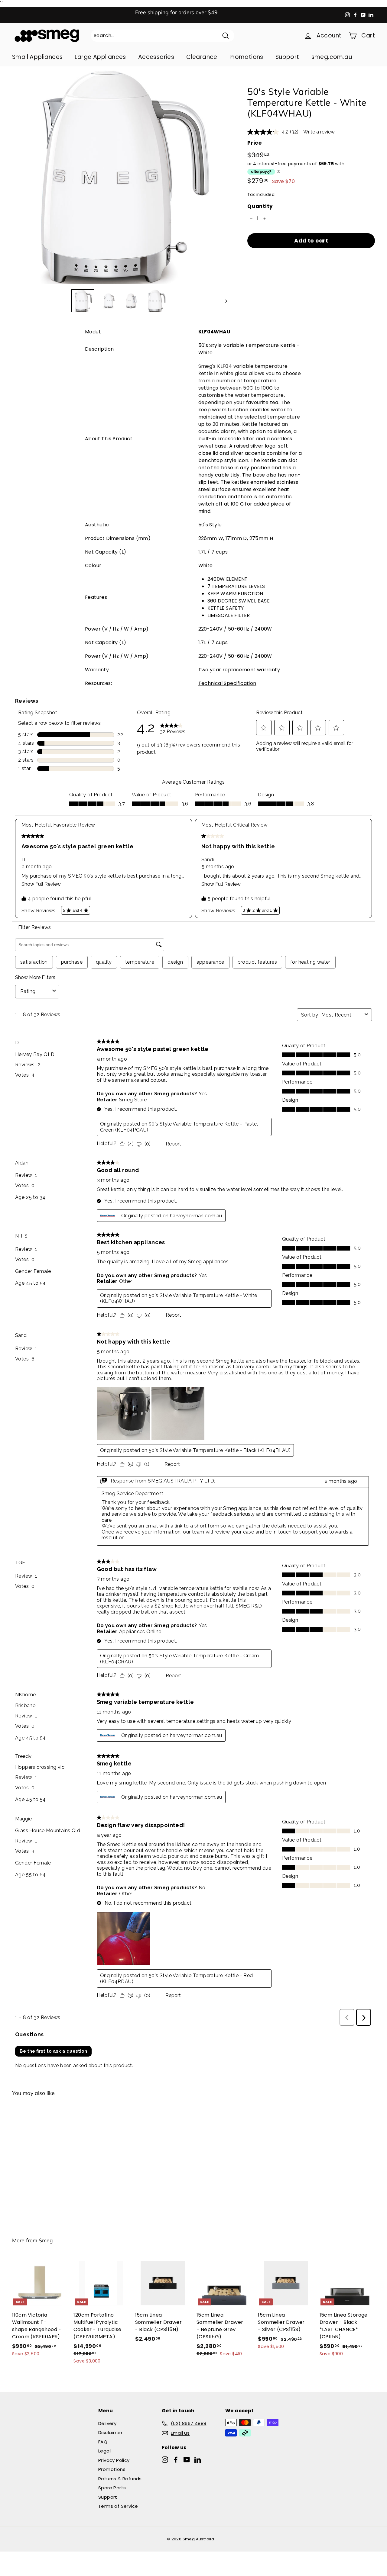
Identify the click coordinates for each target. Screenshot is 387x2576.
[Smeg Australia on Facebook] (176, 2459)
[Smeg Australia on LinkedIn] (198, 2459)
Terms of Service (118, 2506)
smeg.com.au (332, 57)
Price (254, 143)
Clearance (202, 57)
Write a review (319, 132)
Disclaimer (110, 2432)
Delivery (107, 2423)
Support (287, 57)
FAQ (103, 2442)
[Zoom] (120, 177)
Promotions (246, 57)
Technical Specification (227, 683)
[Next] (223, 301)
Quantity (260, 206)
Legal (104, 2451)
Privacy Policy (114, 2460)
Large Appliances (100, 57)
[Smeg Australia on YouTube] (187, 2459)
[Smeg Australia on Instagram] (165, 2459)
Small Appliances (37, 57)
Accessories (156, 57)
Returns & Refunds (120, 2479)
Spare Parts (112, 2488)
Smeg (46, 2240)
